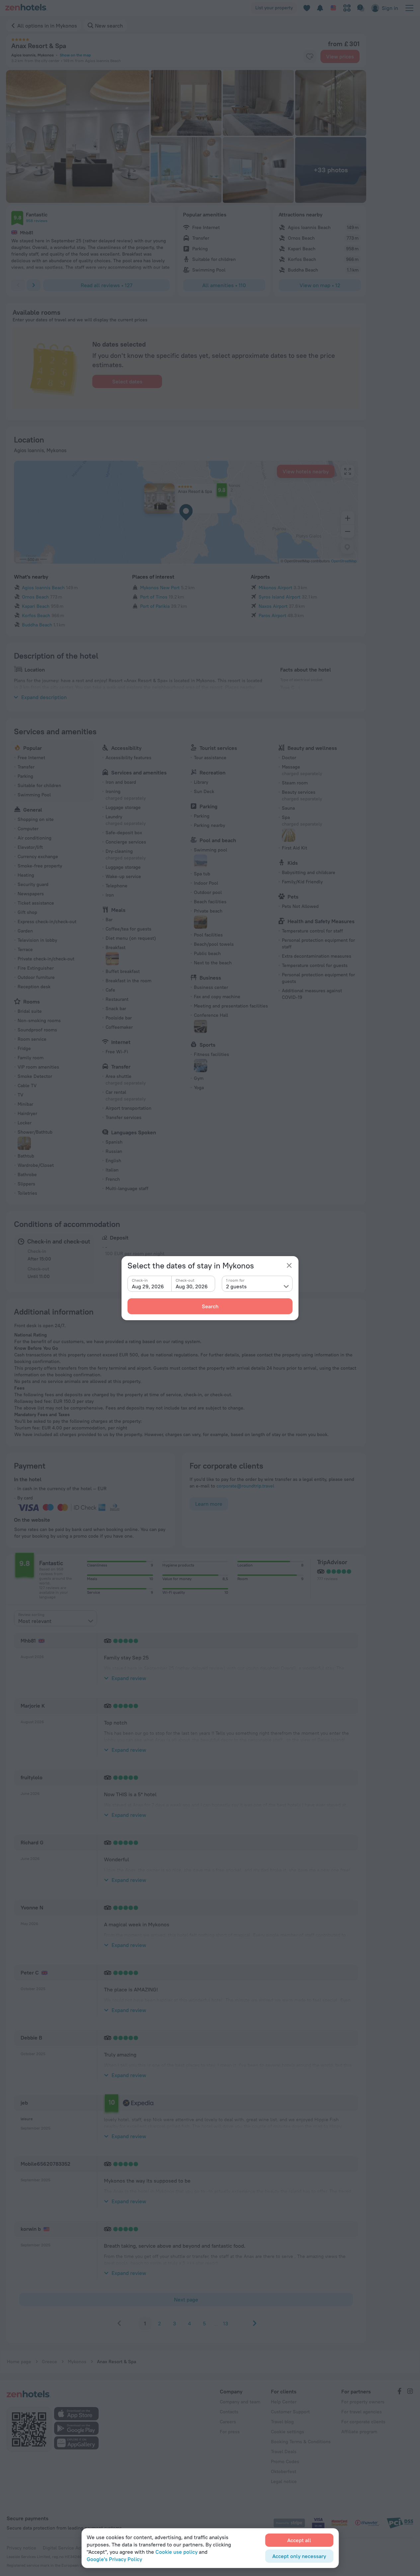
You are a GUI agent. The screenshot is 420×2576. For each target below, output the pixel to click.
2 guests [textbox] (236, 1286)
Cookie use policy (176, 2552)
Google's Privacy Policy (114, 2559)
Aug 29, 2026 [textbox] (148, 1286)
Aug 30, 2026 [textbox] (192, 1286)
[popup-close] (289, 1265)
